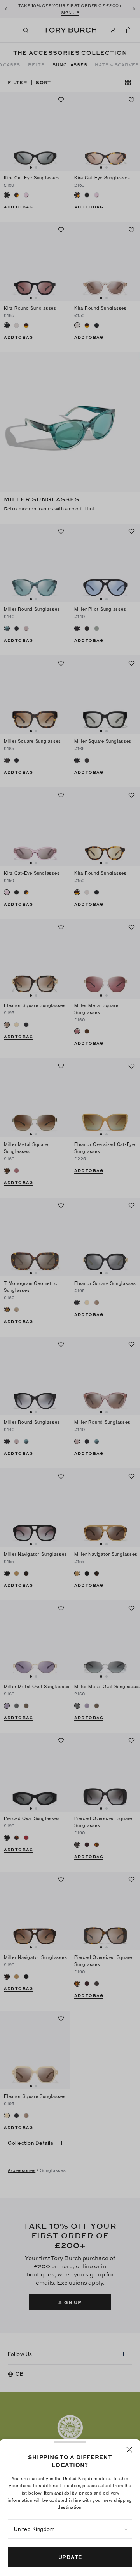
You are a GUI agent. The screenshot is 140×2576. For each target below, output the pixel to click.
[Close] (129, 2450)
